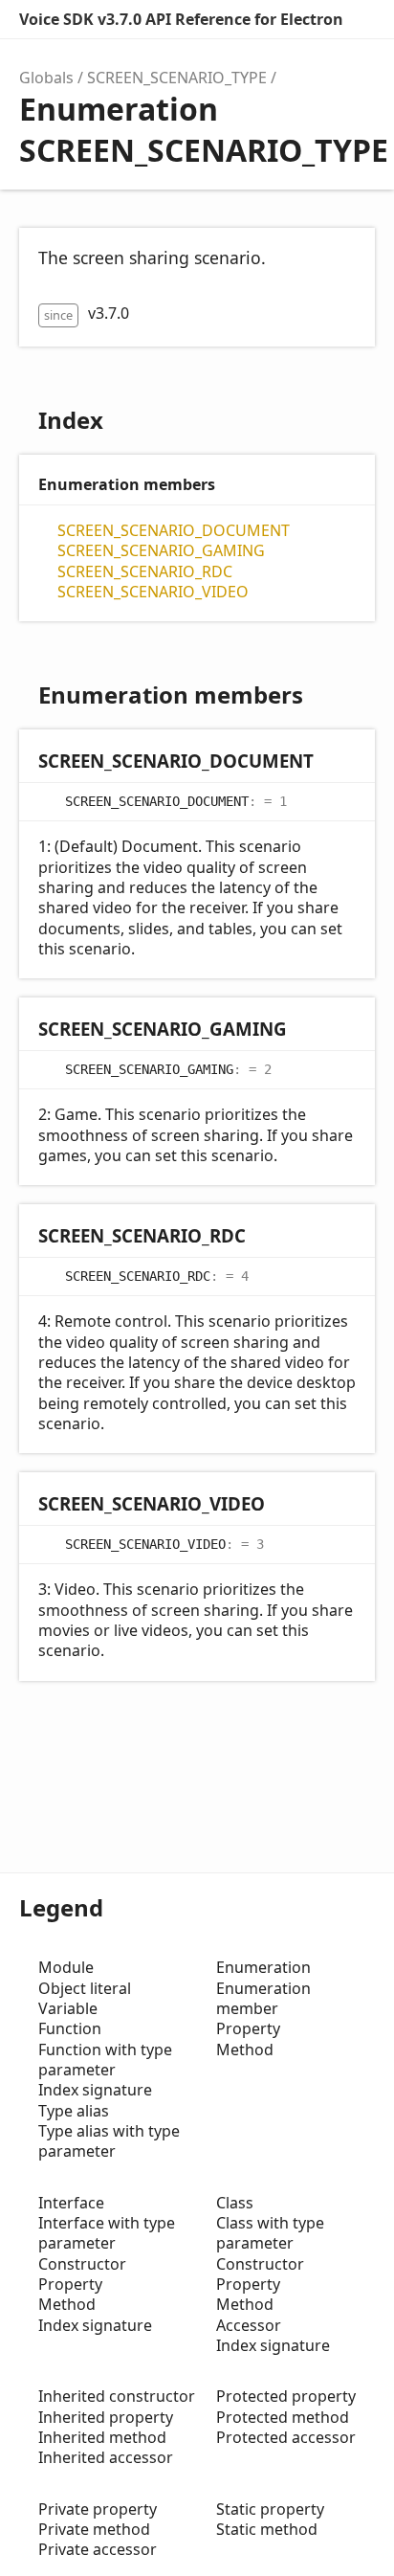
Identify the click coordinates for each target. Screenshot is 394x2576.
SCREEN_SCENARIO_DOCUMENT (174, 531)
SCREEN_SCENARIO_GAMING (161, 551)
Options (362, 19)
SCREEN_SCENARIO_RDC (145, 572)
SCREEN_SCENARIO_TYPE (177, 78)
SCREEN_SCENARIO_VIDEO (153, 592)
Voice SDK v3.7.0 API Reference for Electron (181, 19)
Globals (46, 78)
